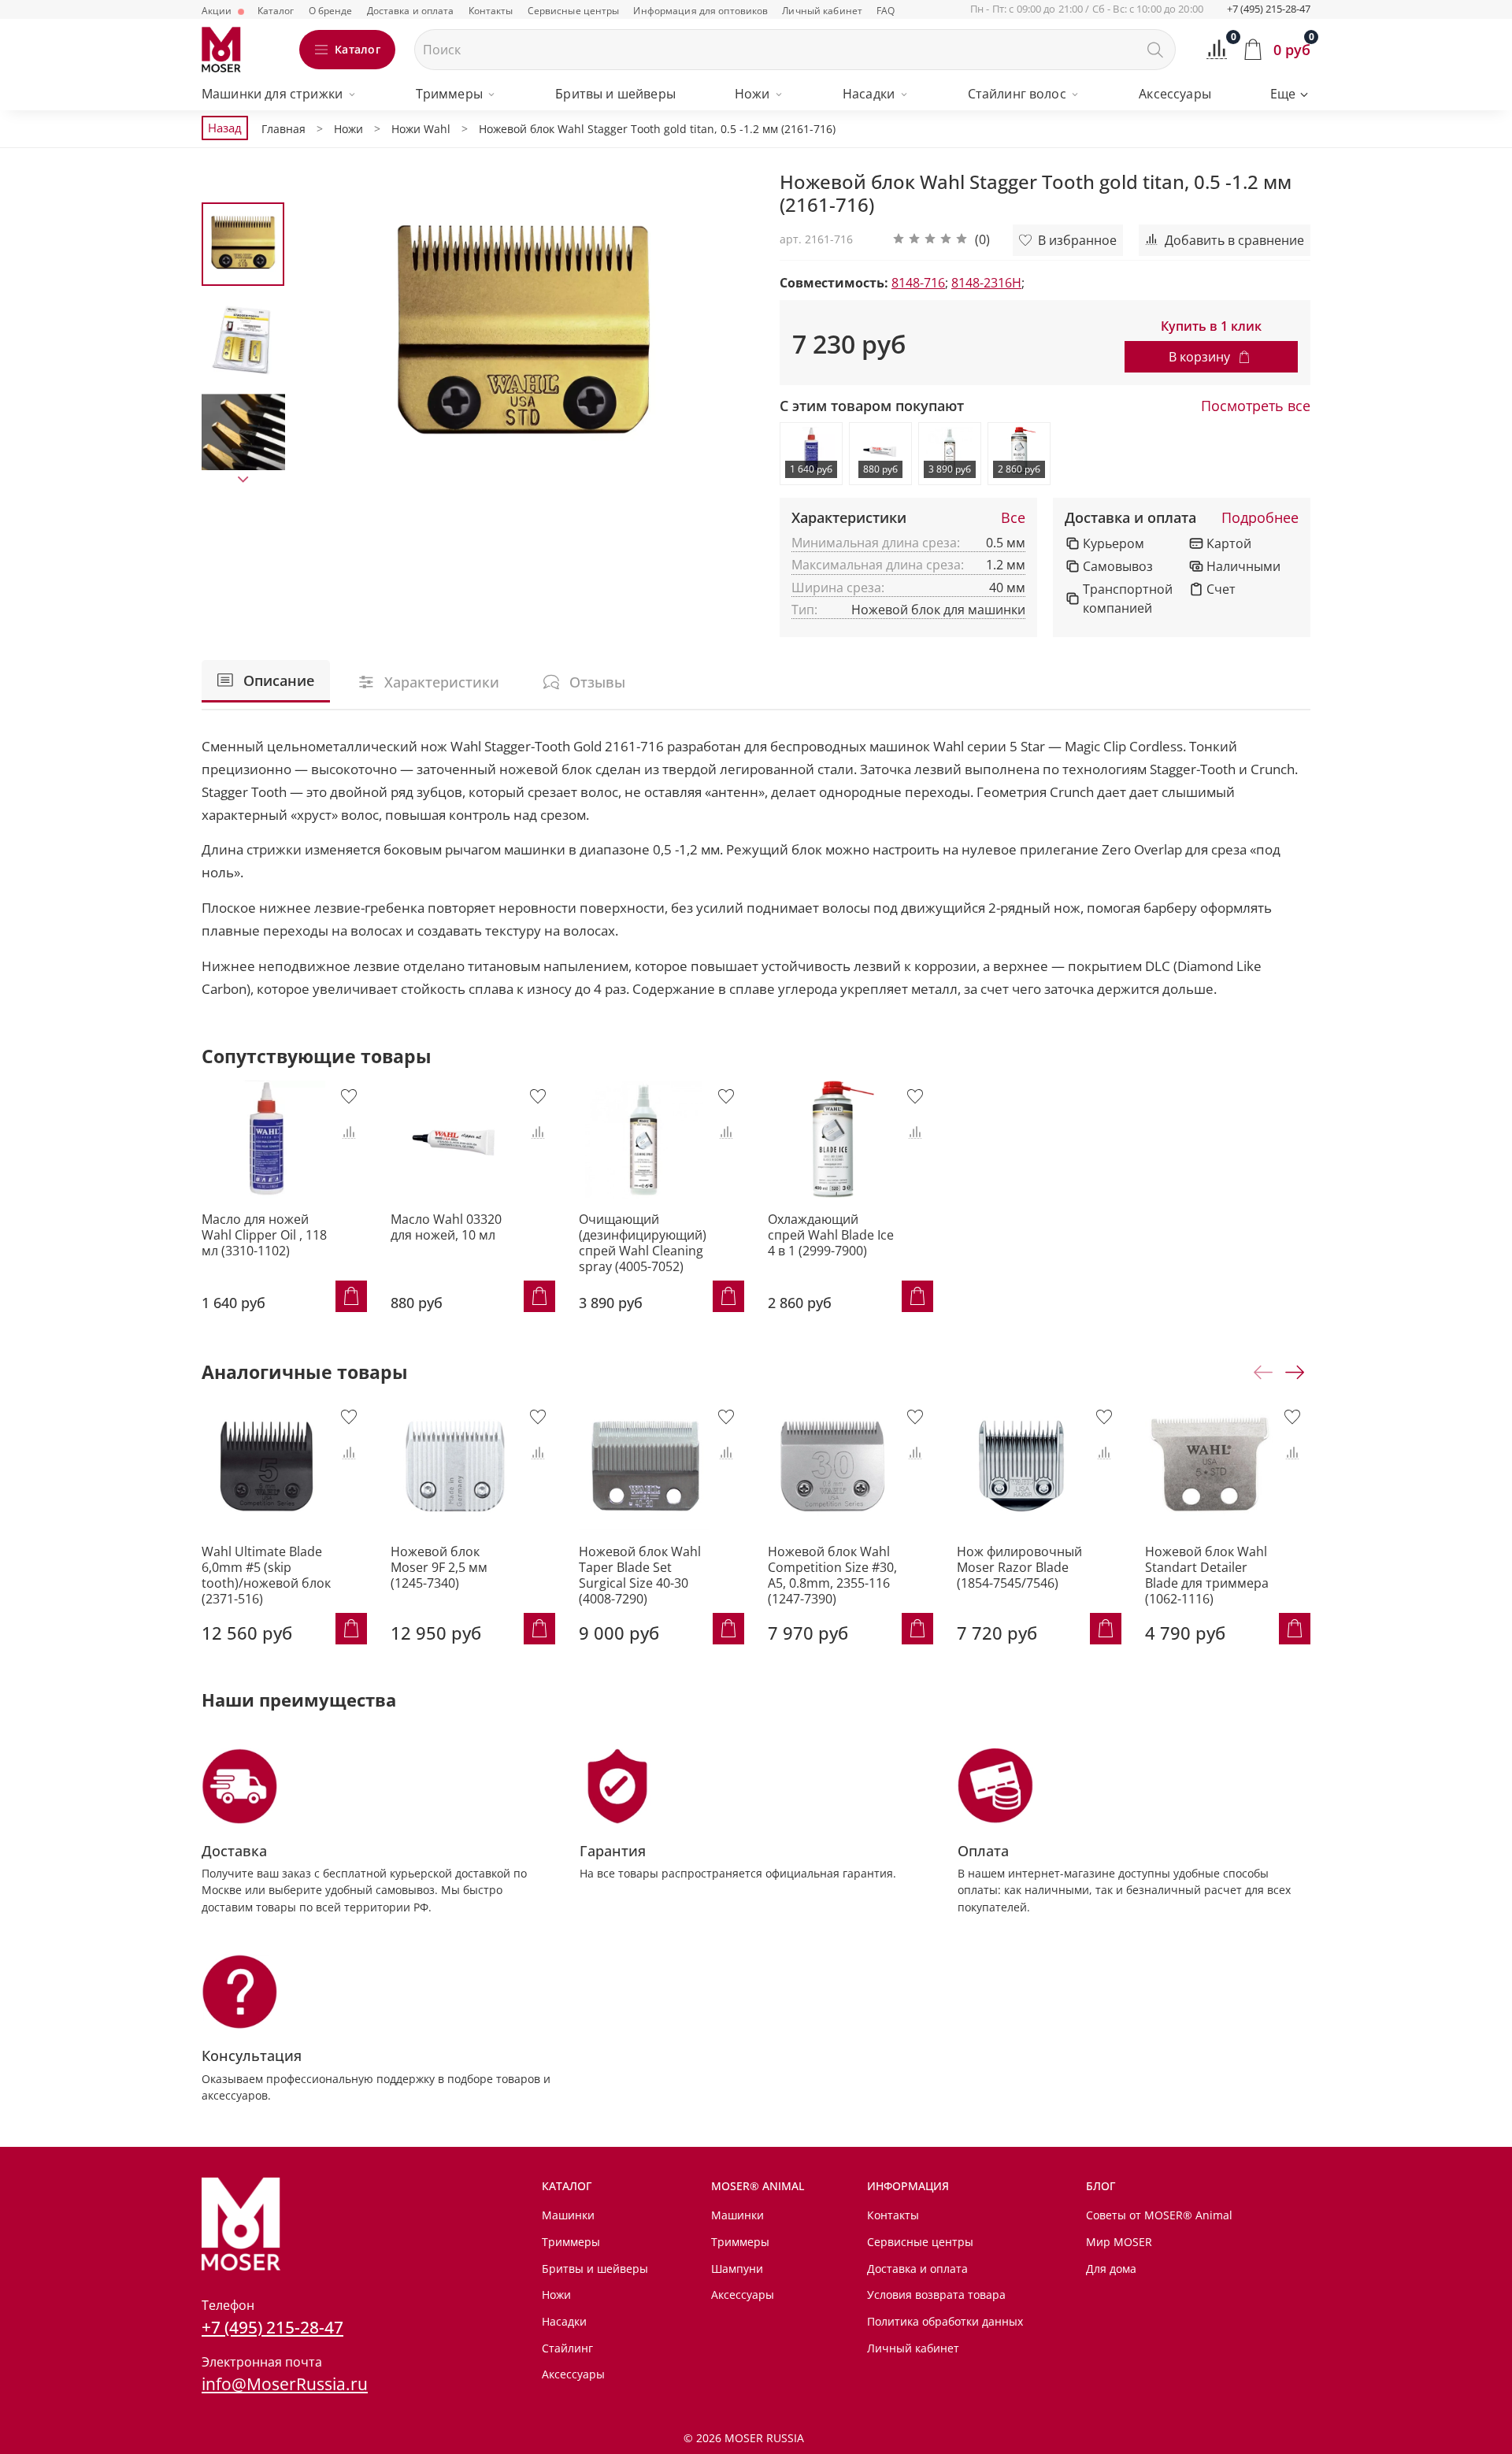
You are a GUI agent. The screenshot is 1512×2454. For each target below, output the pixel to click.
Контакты (491, 11)
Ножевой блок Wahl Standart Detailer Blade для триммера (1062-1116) (1207, 1575)
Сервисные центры (574, 11)
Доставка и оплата (411, 11)
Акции (218, 11)
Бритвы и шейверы (615, 94)
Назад (225, 128)
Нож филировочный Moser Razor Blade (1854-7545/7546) (1019, 1567)
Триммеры (449, 94)
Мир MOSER (1119, 2242)
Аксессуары (1175, 94)
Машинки (568, 2215)
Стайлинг (567, 2348)
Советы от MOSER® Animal (1159, 2215)
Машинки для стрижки (272, 94)
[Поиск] (1155, 50)
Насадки (869, 94)
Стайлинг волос (1017, 94)
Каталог (276, 11)
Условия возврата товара (936, 2295)
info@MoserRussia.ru (285, 2384)
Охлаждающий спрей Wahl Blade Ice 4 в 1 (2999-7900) (831, 1235)
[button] (941, 240)
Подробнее (1260, 518)
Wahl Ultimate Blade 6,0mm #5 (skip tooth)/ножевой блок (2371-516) (266, 1575)
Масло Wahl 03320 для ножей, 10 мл (446, 1227)
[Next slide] (243, 480)
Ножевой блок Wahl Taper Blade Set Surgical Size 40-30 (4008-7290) (640, 1575)
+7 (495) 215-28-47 (1269, 9)
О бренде (331, 11)
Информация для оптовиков (700, 11)
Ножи (752, 94)
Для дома (1111, 2269)
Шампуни (737, 2269)
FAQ (886, 11)
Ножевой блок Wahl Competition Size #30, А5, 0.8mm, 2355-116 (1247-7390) (832, 1575)
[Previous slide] (324, 336)
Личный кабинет (822, 11)
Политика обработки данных (945, 2321)
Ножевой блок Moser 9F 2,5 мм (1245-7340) (439, 1567)
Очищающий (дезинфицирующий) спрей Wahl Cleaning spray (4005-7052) (643, 1243)
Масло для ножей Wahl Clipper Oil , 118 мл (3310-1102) (264, 1235)
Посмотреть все (1256, 406)
